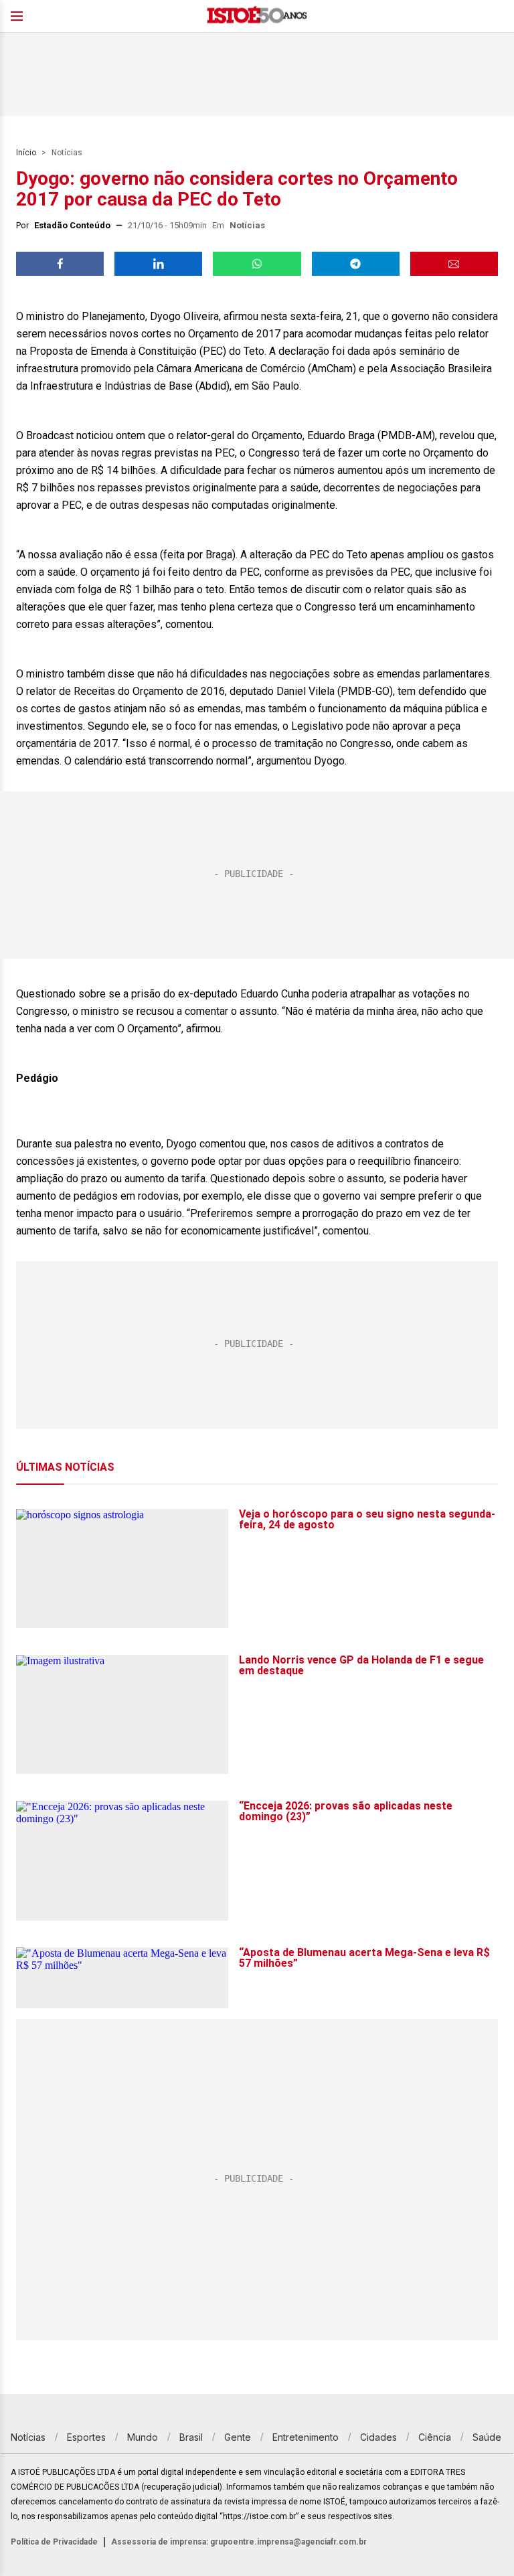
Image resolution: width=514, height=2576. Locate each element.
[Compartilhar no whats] (257, 264)
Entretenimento (306, 2437)
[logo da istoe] (257, 16)
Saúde (487, 2437)
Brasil (191, 2437)
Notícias (67, 153)
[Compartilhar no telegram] (356, 264)
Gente (238, 2437)
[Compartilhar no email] (454, 264)
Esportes (86, 2437)
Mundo (143, 2437)
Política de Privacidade (54, 2542)
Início (26, 153)
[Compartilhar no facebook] (60, 264)
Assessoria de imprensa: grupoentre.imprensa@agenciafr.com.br (239, 2542)
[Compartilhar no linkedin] (158, 264)
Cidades (378, 2437)
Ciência (435, 2437)
